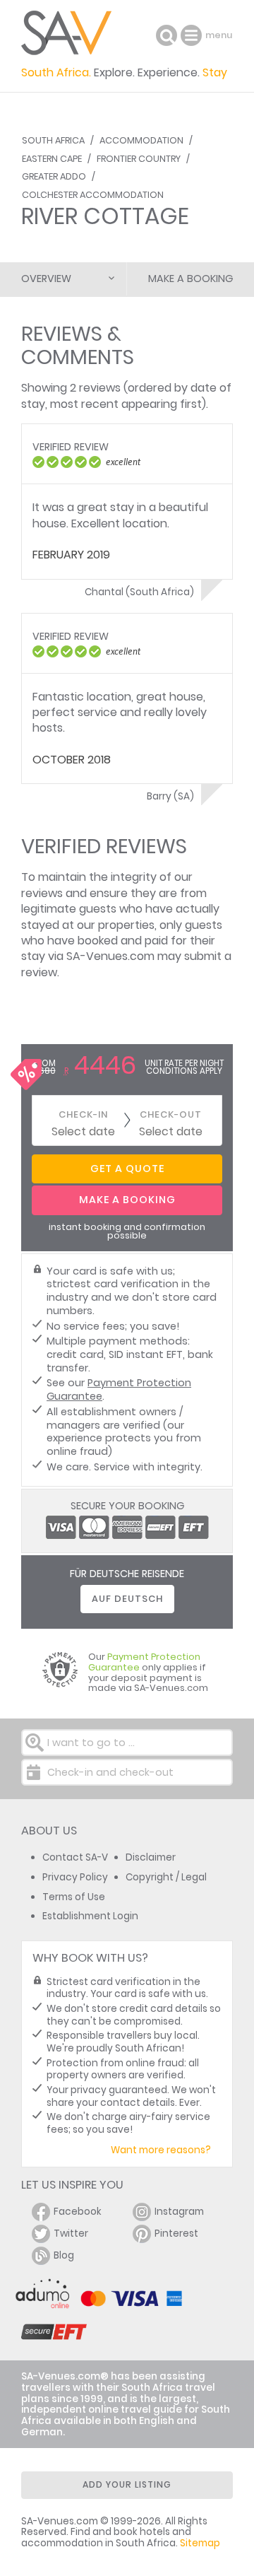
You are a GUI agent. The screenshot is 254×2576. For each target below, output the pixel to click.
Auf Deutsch (127, 1599)
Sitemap (200, 2543)
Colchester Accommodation (93, 195)
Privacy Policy (75, 1877)
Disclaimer (151, 1857)
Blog (64, 2255)
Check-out (171, 1114)
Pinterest (176, 2233)
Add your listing (127, 2484)
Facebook (78, 2212)
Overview (46, 279)
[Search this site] (167, 35)
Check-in (83, 1114)
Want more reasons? (161, 2150)
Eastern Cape (52, 159)
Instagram (179, 2212)
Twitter (71, 2233)
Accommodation (141, 140)
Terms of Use (74, 1897)
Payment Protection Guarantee (119, 1389)
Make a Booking (190, 279)
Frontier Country (139, 159)
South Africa (53, 140)
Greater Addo (54, 176)
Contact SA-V (75, 1857)
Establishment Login (90, 1916)
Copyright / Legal (166, 1877)
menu (193, 35)
